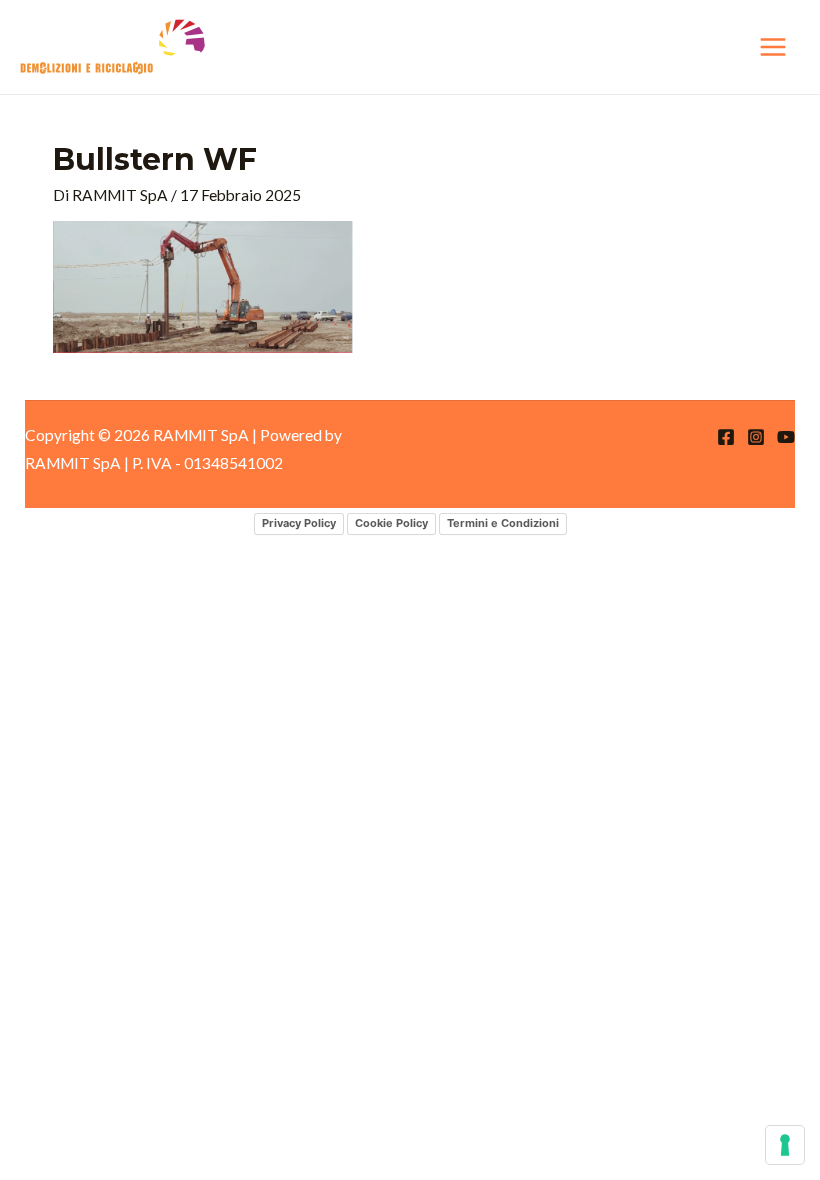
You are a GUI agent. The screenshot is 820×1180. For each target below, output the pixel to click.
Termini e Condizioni (503, 523)
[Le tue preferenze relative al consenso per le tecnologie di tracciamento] (785, 1145)
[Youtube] (786, 437)
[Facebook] (726, 437)
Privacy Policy (299, 523)
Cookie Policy (391, 523)
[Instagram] (756, 437)
